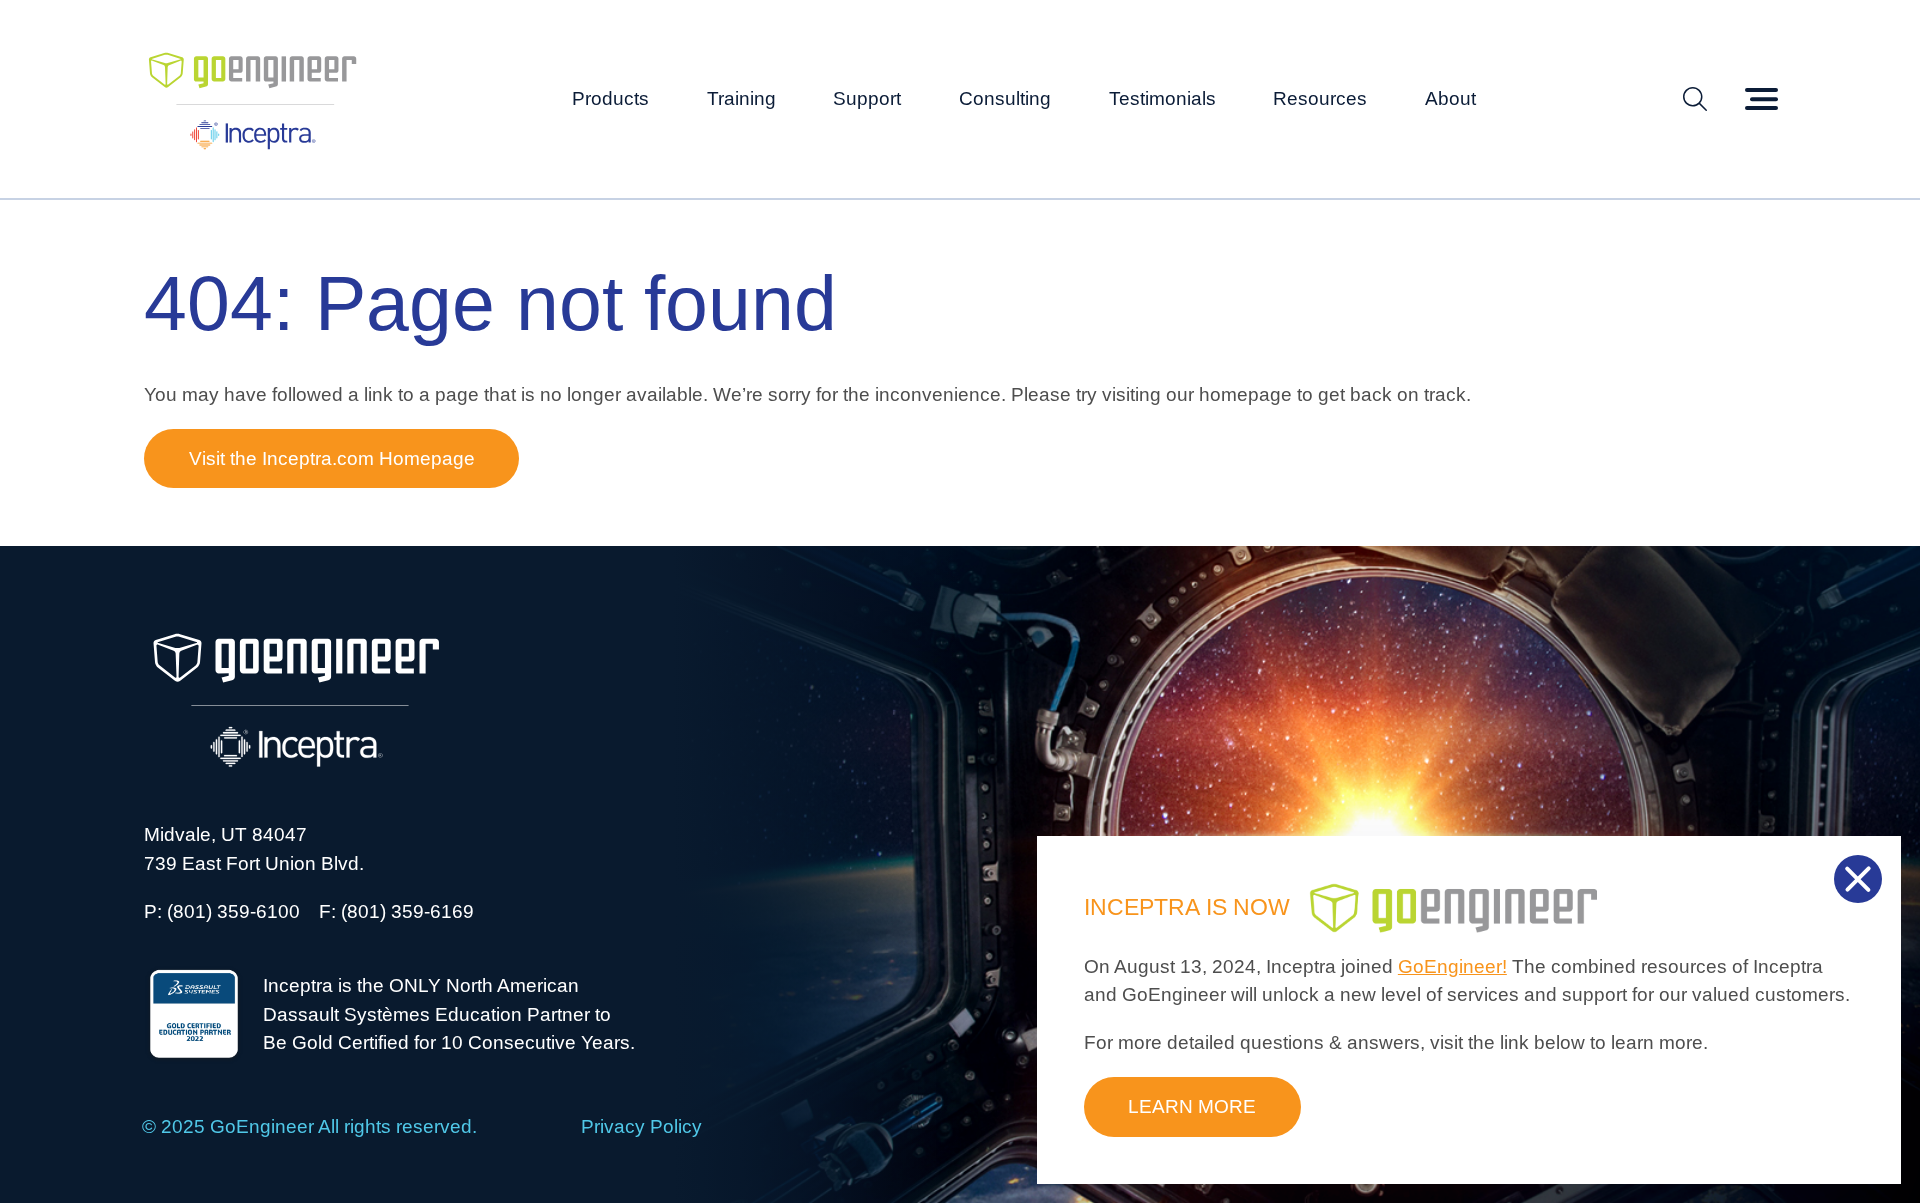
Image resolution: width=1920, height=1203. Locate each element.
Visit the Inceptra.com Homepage (332, 458)
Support (867, 98)
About (1450, 98)
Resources (1320, 98)
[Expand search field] (1695, 99)
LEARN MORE (1192, 1106)
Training (741, 98)
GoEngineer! (1452, 966)
